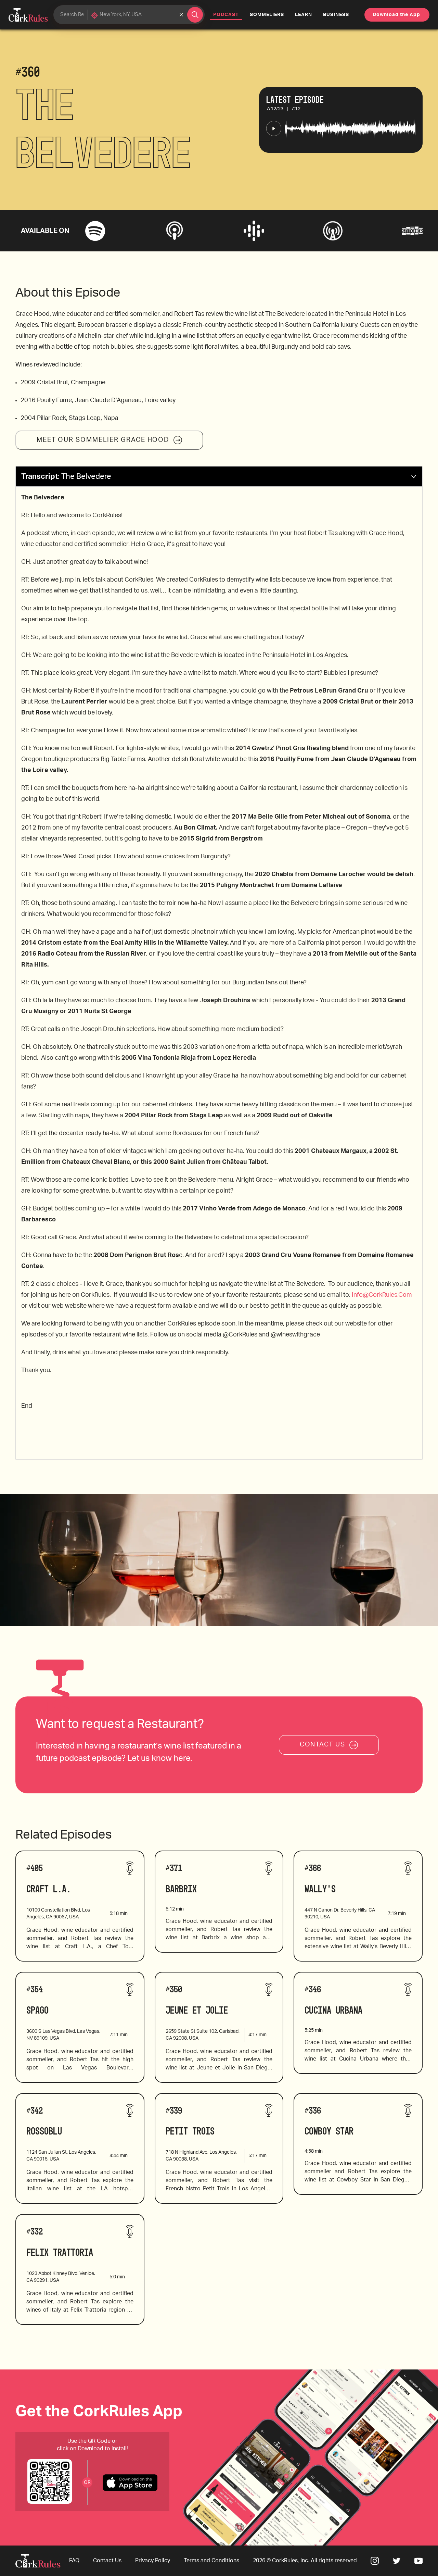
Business (336, 15)
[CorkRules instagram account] (375, 2561)
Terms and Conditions (211, 2561)
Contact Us (107, 2561)
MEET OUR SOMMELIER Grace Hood (103, 440)
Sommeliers (267, 15)
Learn (304, 15)
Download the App (396, 15)
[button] (219, 477)
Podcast (228, 15)
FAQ (74, 2561)
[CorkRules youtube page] (418, 2561)
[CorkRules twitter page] (397, 2561)
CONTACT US (323, 1745)
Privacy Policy (153, 2561)
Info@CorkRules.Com (382, 1295)
